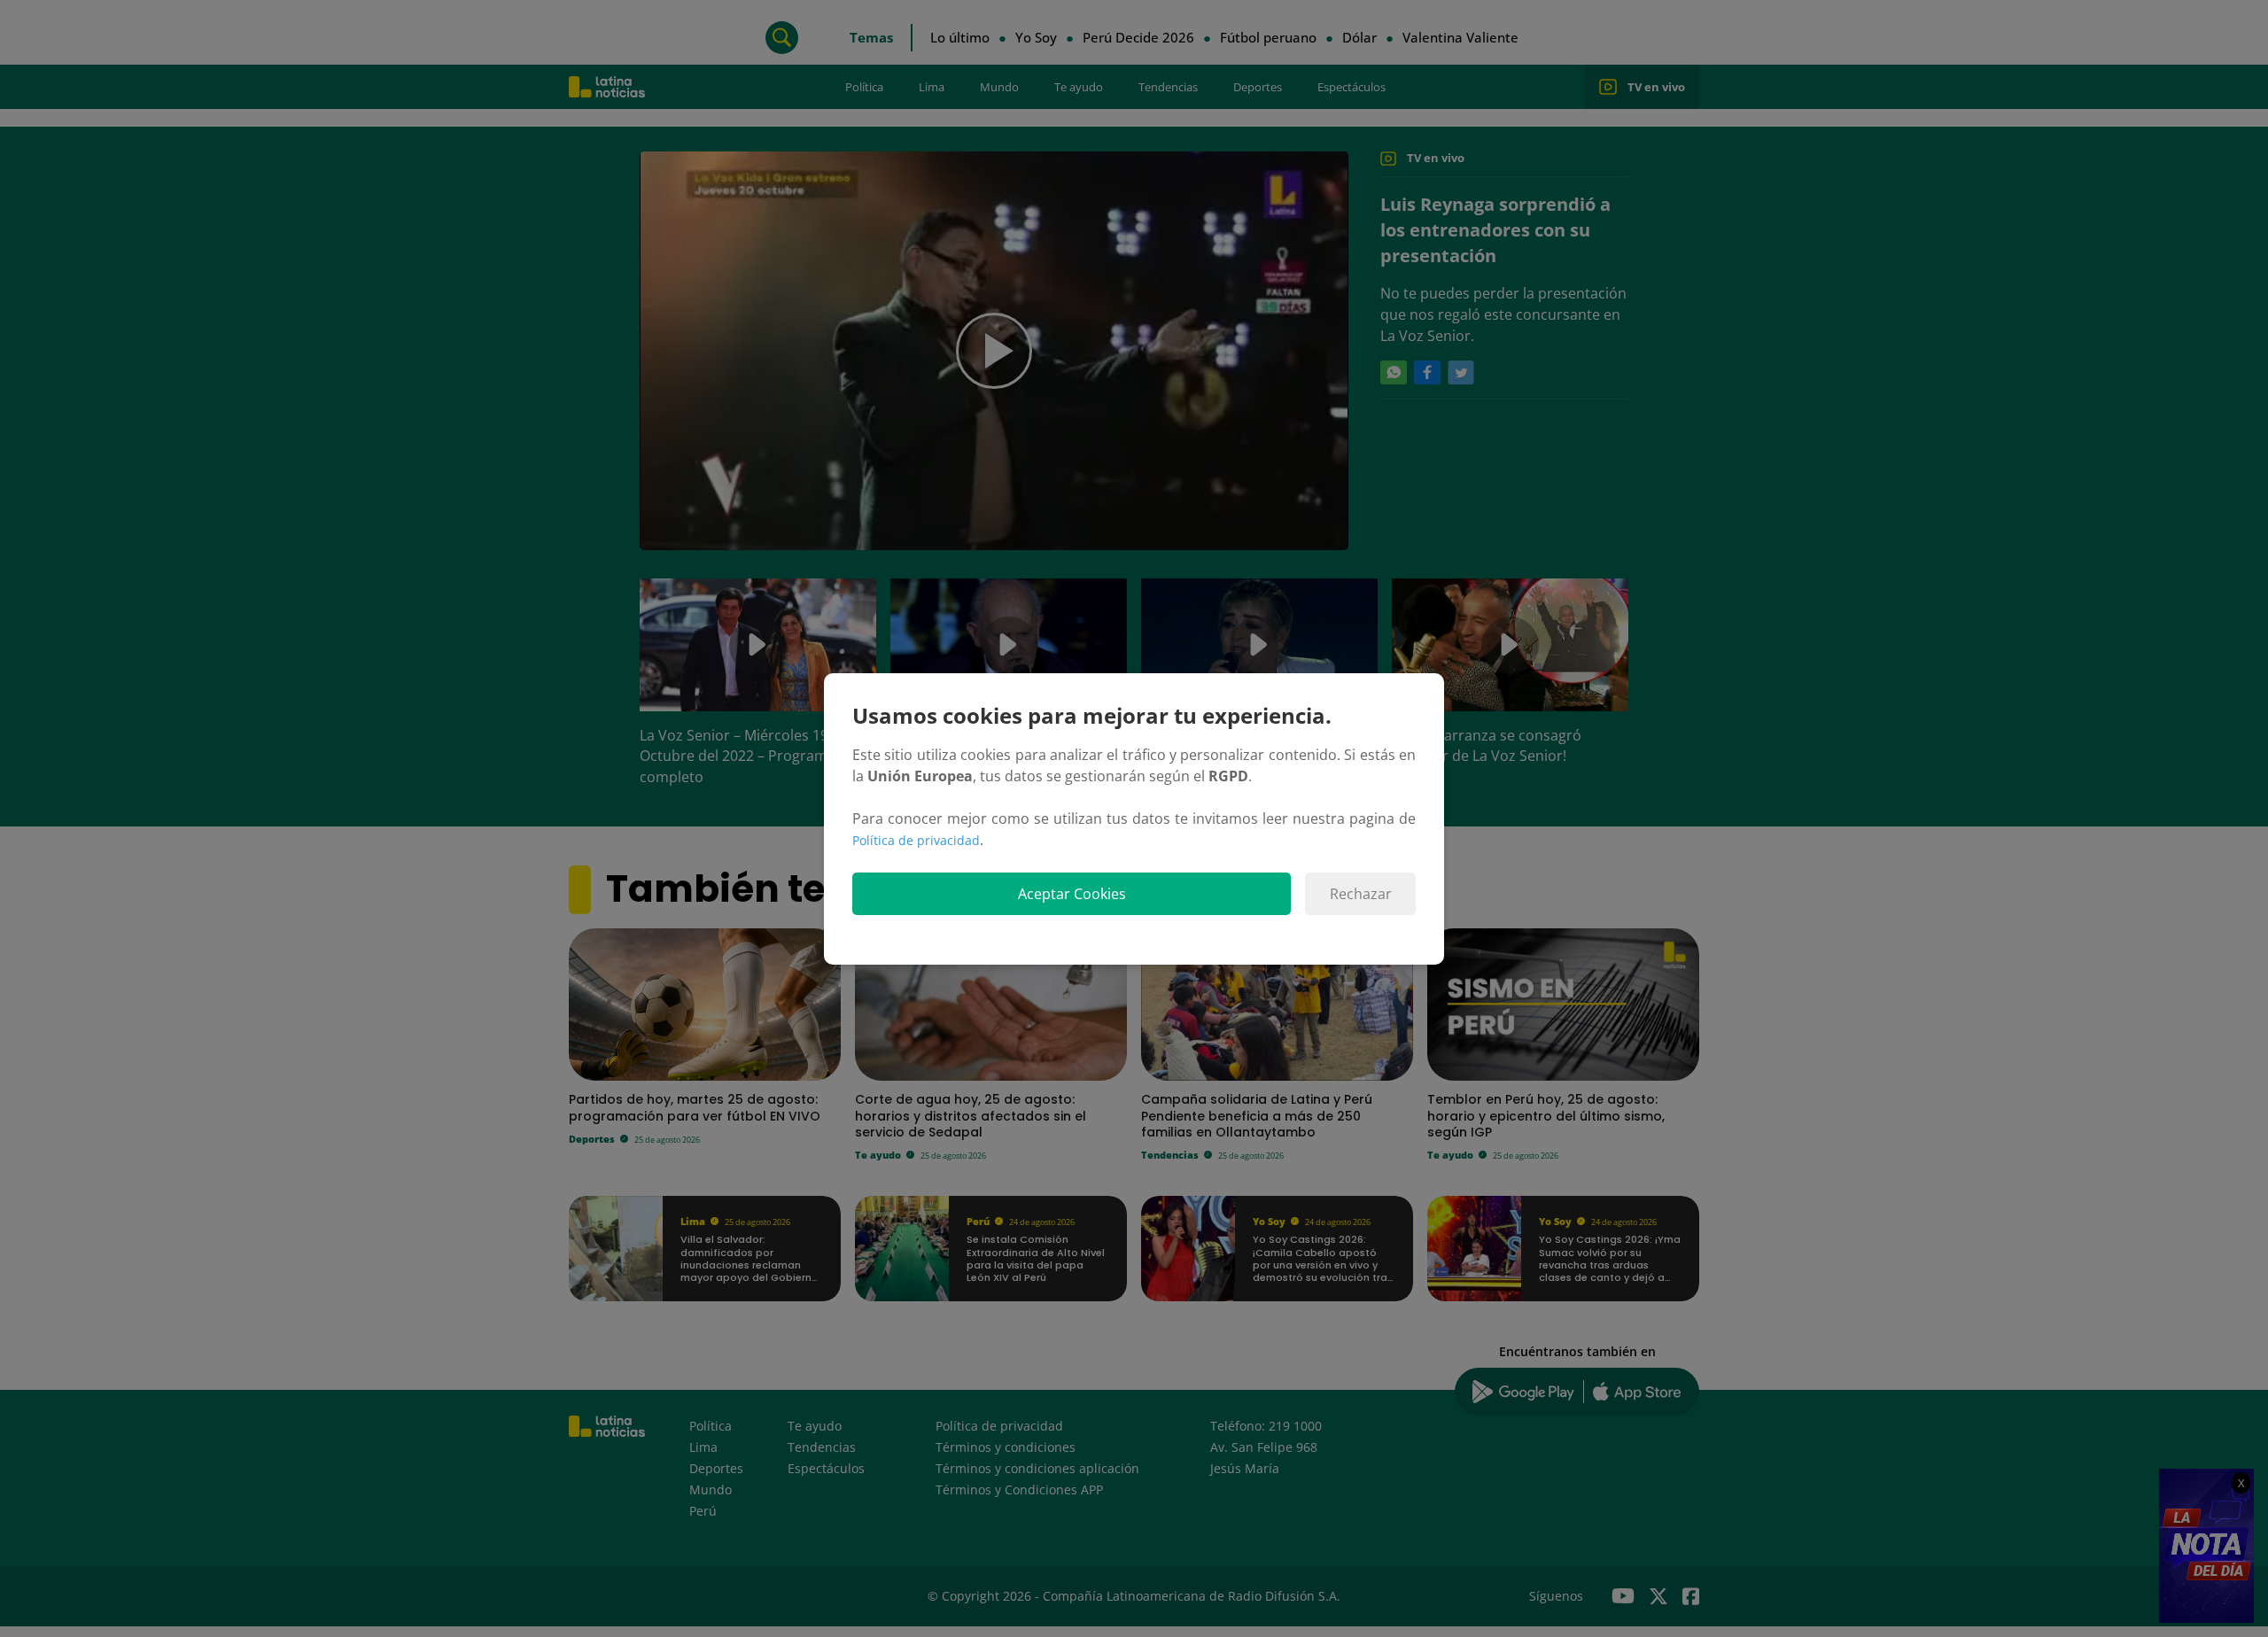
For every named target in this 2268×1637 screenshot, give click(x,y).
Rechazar (1361, 894)
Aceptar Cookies (1072, 894)
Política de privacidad (916, 840)
